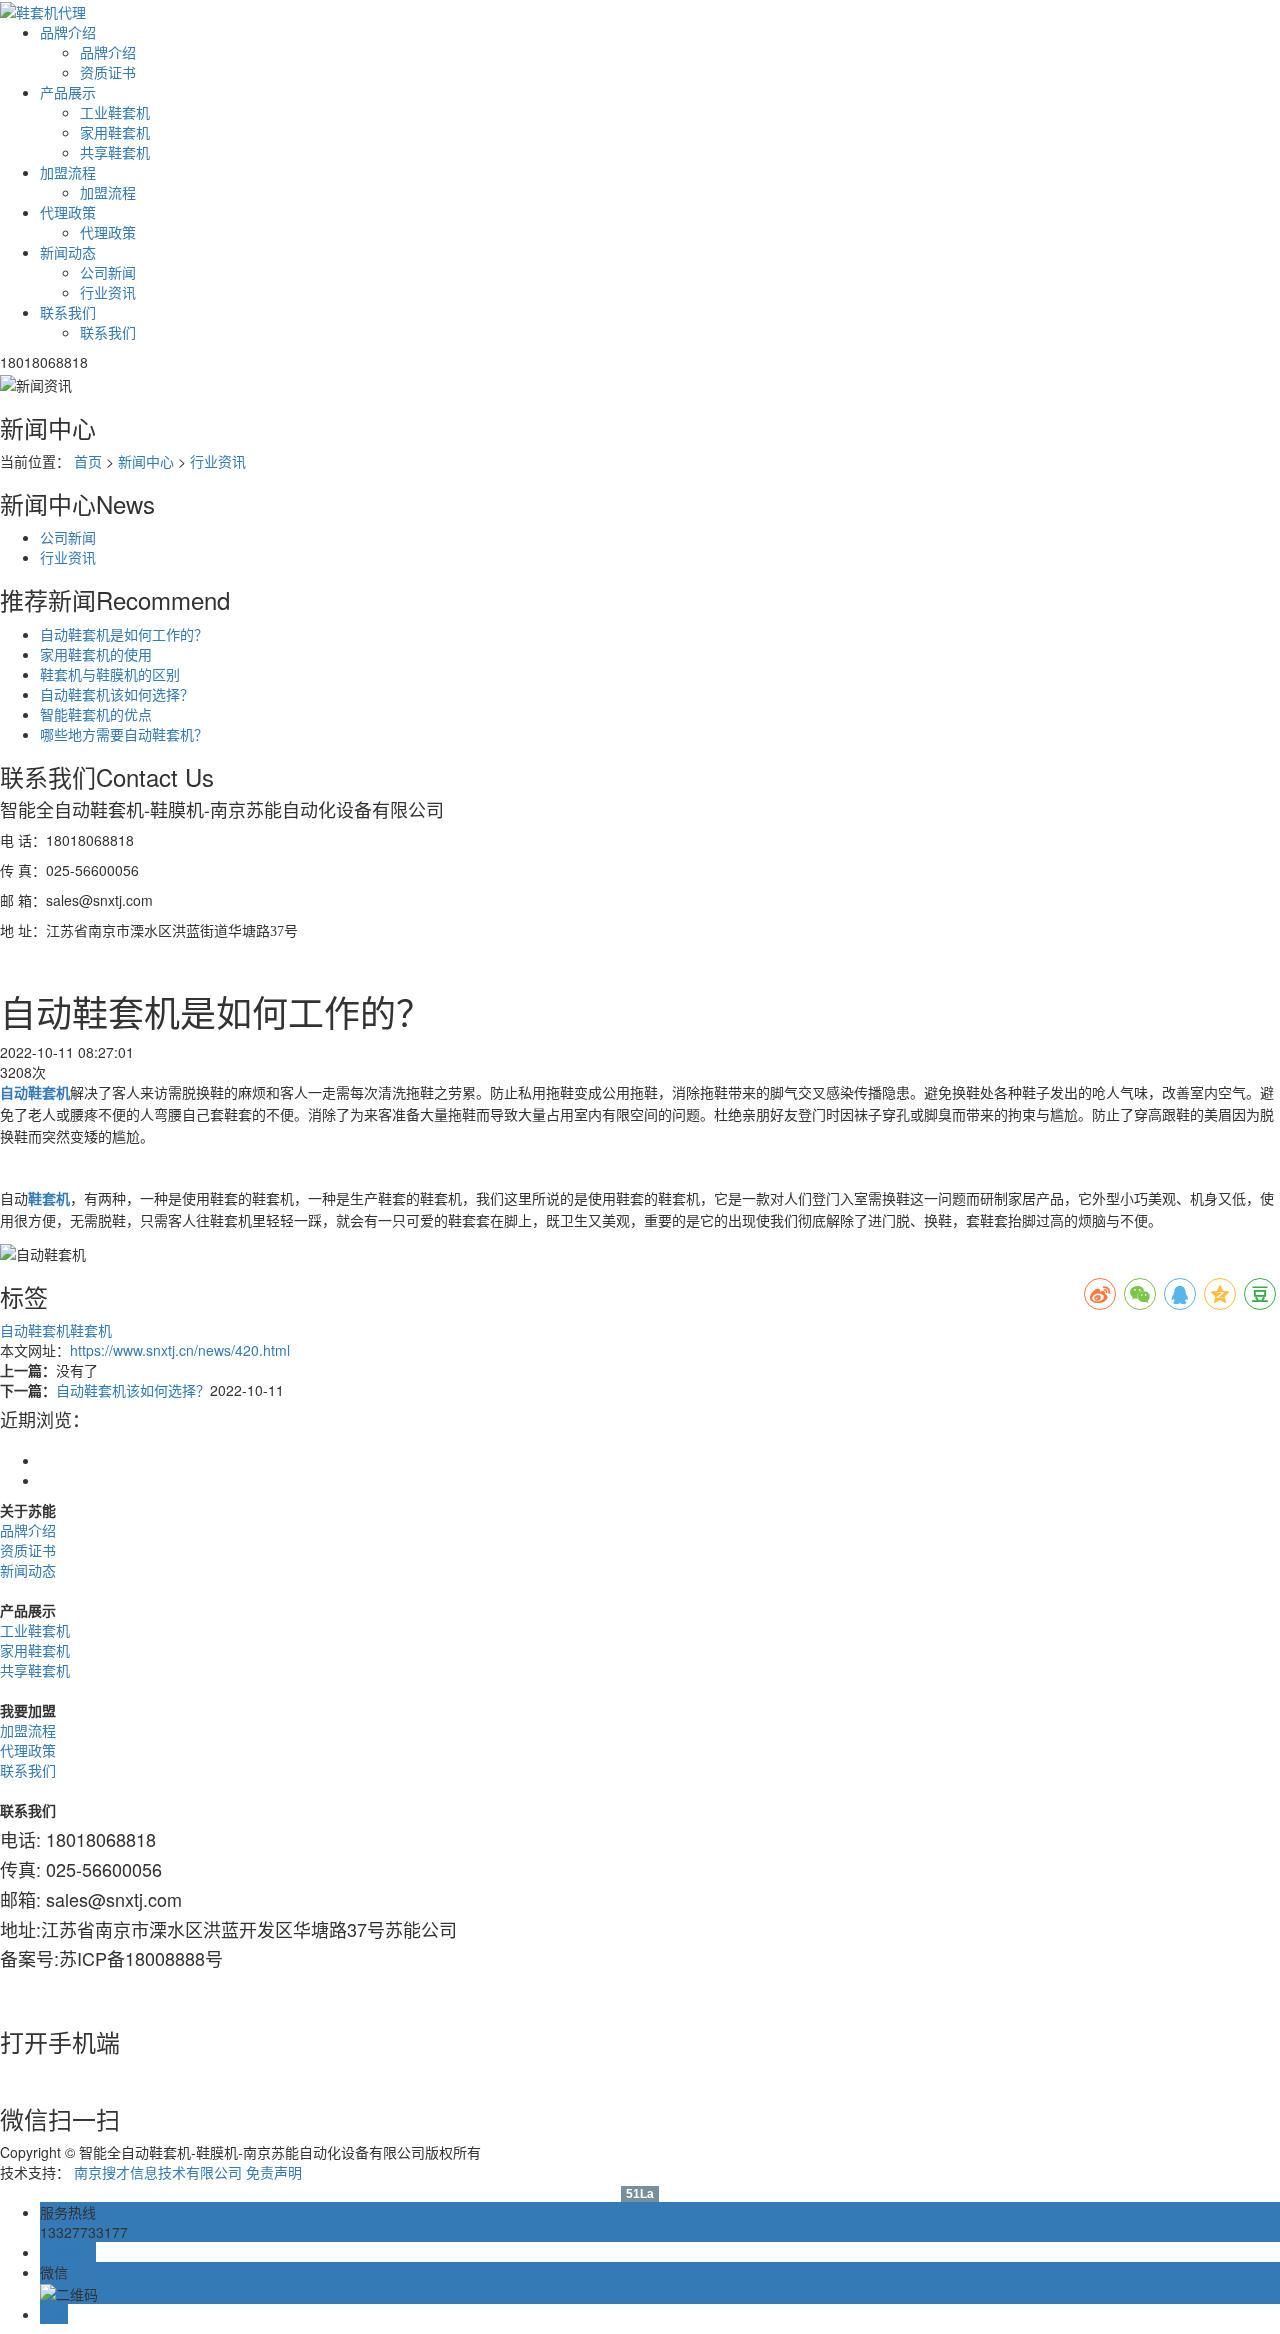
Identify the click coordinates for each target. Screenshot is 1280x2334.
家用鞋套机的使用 (96, 654)
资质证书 (108, 72)
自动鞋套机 (35, 1330)
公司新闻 (108, 272)
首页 (88, 461)
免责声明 (274, 2172)
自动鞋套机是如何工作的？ (124, 634)
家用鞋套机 (115, 132)
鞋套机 (91, 1330)
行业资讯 (108, 292)
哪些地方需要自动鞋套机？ (124, 734)
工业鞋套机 (115, 112)
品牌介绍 (68, 32)
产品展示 (68, 92)
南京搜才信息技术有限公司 (158, 2172)
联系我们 (68, 312)
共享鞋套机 (115, 152)
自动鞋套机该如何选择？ (117, 694)
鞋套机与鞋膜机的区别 (110, 674)
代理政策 (68, 212)
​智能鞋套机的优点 (96, 714)
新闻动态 (68, 252)
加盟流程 (68, 172)
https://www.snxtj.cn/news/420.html (180, 1350)
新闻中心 (146, 461)
